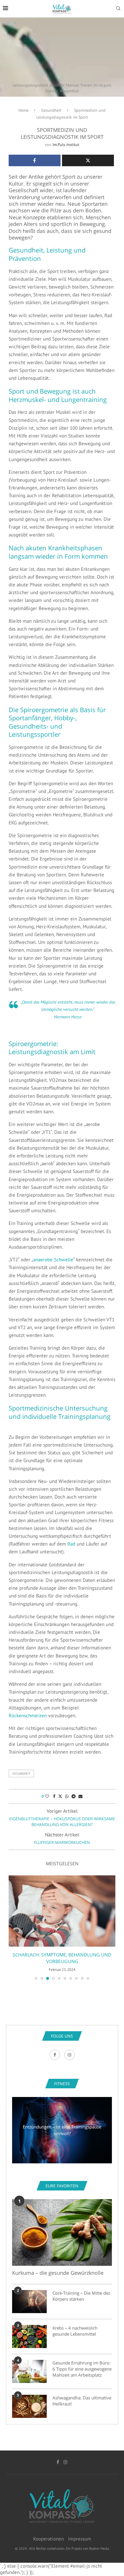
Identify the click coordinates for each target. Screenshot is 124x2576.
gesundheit (21, 1774)
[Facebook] (56, 2055)
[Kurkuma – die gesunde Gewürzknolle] (62, 2232)
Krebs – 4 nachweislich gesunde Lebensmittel (75, 2331)
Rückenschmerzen (28, 1716)
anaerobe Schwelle (53, 1260)
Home (24, 110)
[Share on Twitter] (60, 1796)
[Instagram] (69, 2055)
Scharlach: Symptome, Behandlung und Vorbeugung (62, 1958)
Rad (71, 1544)
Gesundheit (51, 110)
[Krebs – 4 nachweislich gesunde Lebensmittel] (29, 2336)
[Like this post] (47, 1796)
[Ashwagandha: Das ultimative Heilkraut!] (29, 2406)
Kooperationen (48, 2539)
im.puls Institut (66, 145)
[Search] (118, 9)
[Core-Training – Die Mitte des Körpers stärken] (29, 2302)
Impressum (80, 2539)
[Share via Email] (80, 1796)
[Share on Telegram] (74, 1796)
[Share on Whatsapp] (67, 1796)
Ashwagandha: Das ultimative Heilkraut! (82, 2401)
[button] (14, 1927)
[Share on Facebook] (54, 1796)
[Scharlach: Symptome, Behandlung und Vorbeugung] (62, 1911)
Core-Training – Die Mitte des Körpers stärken (81, 2296)
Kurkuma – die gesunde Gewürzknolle (58, 2273)
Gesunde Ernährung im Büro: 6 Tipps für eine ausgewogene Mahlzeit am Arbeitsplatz (82, 2369)
